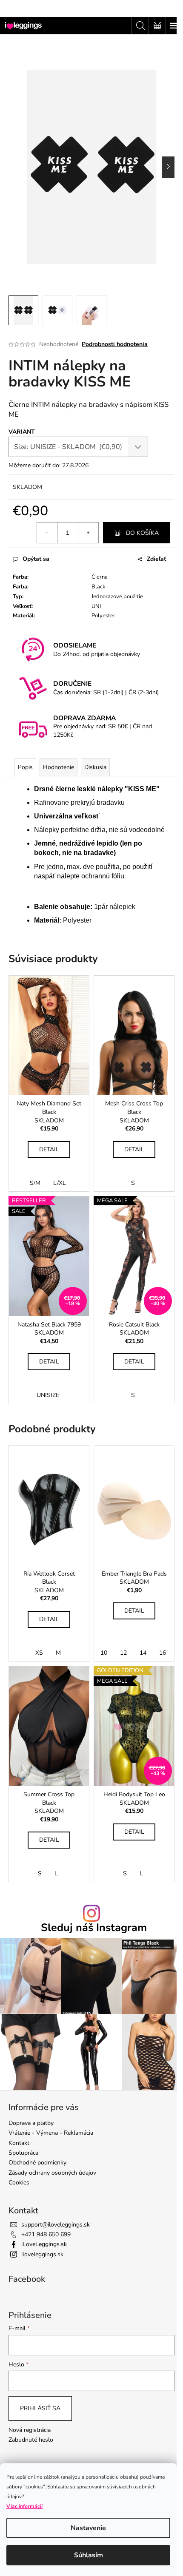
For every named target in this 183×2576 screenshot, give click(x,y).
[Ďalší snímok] (168, 167)
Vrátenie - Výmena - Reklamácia (51, 2133)
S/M (35, 1183)
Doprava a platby (31, 2123)
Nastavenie (88, 2528)
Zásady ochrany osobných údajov (52, 2173)
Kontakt (19, 2143)
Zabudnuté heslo (31, 2440)
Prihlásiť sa (40, 2408)
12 (123, 1653)
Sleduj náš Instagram (94, 1928)
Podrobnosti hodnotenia (115, 344)
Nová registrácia (30, 2430)
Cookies (19, 2183)
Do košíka (142, 533)
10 (104, 1653)
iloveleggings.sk (42, 2254)
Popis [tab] (25, 767)
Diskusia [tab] (95, 767)
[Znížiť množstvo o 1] (47, 533)
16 (163, 1653)
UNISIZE (48, 1395)
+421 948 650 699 (46, 2234)
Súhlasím (89, 2555)
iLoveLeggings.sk (44, 2244)
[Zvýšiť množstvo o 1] (88, 533)
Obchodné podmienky (37, 2163)
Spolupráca (23, 2153)
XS (39, 1653)
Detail (49, 1149)
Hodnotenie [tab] (59, 767)
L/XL (60, 1183)
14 (143, 1653)
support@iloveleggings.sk (56, 2225)
